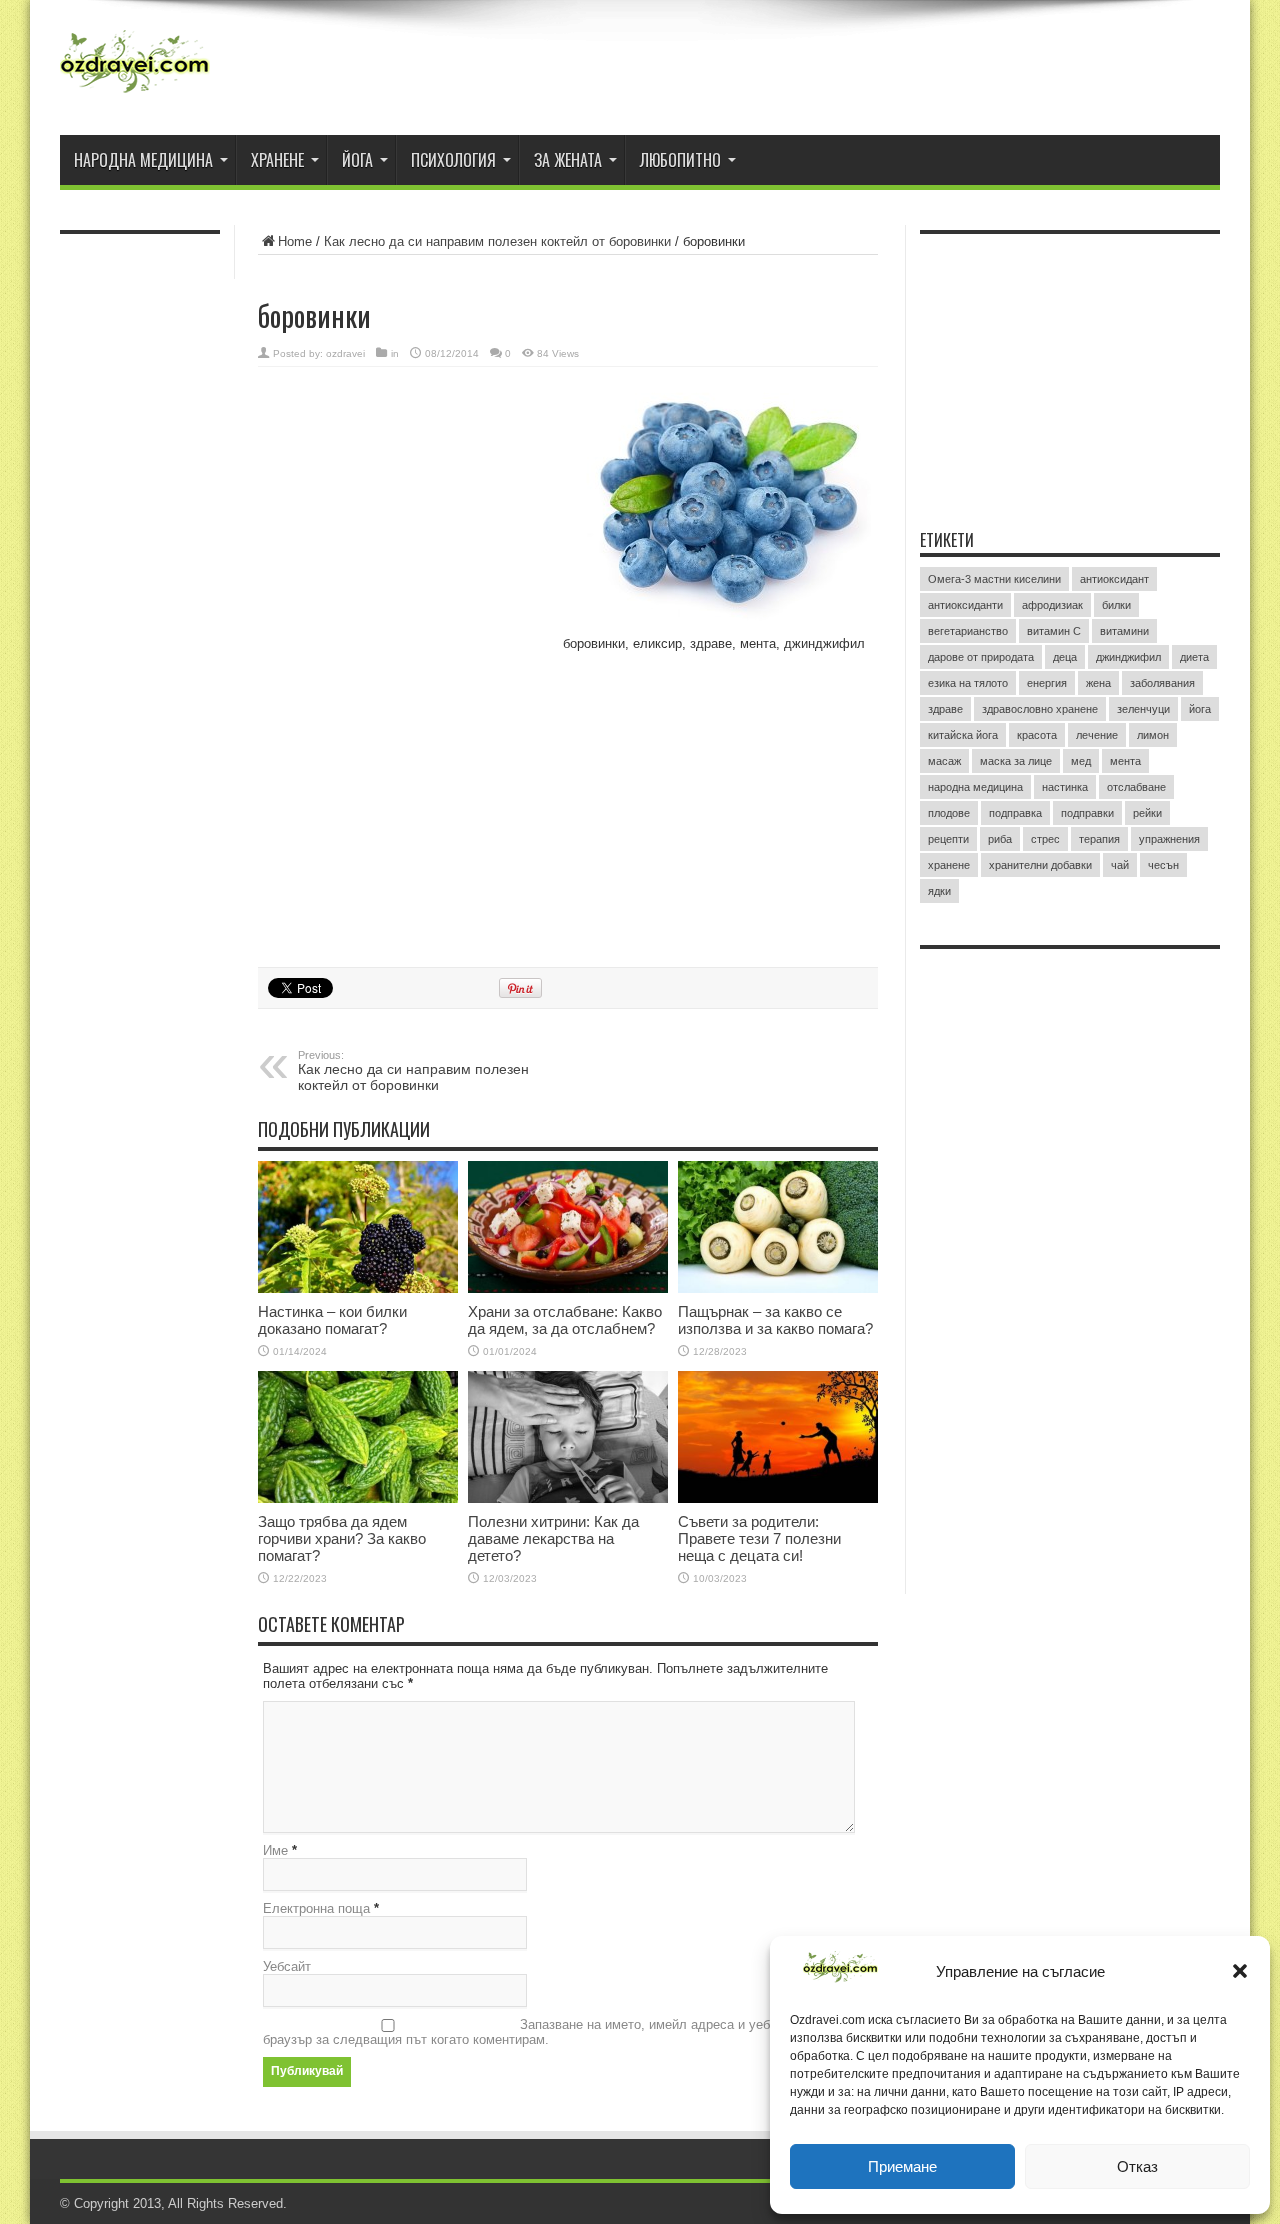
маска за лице (1016, 761)
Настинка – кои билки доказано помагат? (332, 1320)
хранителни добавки (1040, 865)
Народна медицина (143, 160)
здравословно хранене (1040, 709)
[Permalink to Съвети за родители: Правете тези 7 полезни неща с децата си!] (778, 1437)
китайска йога (963, 735)
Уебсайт (287, 1966)
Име (275, 1850)
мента (1125, 761)
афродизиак (1052, 605)
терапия (1099, 839)
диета (1194, 657)
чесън (1163, 865)
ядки (939, 891)
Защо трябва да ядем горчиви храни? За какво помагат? (342, 1538)
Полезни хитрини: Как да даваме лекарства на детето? (553, 1538)
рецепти (948, 839)
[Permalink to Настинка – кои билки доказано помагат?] (358, 1227)
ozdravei (345, 353)
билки (1116, 605)
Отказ (1137, 2166)
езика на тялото (968, 683)
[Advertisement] (408, 507)
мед (1081, 761)
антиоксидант (1114, 579)
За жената (568, 160)
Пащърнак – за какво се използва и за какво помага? (775, 1320)
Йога (357, 160)
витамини (1124, 631)
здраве (945, 709)
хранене (949, 865)
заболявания (1162, 683)
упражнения (1169, 839)
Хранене (277, 160)
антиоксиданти (965, 605)
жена (1098, 683)
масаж (944, 761)
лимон (1153, 735)
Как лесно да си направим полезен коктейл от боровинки (497, 241)
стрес (1045, 839)
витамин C (1054, 631)
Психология (453, 160)
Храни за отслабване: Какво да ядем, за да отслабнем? (565, 1320)
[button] (1240, 1971)
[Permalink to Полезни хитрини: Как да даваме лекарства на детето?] (568, 1437)
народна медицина (975, 787)
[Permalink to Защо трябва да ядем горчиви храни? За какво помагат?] (358, 1437)
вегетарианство (968, 631)
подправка (1015, 813)
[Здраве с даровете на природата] (135, 70)
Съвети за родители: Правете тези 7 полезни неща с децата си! (759, 1538)
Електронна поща (316, 1908)
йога (1200, 709)
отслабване (1136, 787)
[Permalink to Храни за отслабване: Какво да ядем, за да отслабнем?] (568, 1227)
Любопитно (680, 160)
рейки (1147, 813)
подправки (1087, 813)
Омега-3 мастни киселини (994, 579)
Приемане (902, 2166)
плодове (949, 813)
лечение (1097, 735)
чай (1120, 865)
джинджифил (1128, 657)
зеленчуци (1143, 709)
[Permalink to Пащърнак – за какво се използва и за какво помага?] (778, 1227)
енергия (1047, 683)
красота (1037, 735)
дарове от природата (981, 657)
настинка (1065, 787)
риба (1000, 839)
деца (1065, 657)
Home (295, 241)
